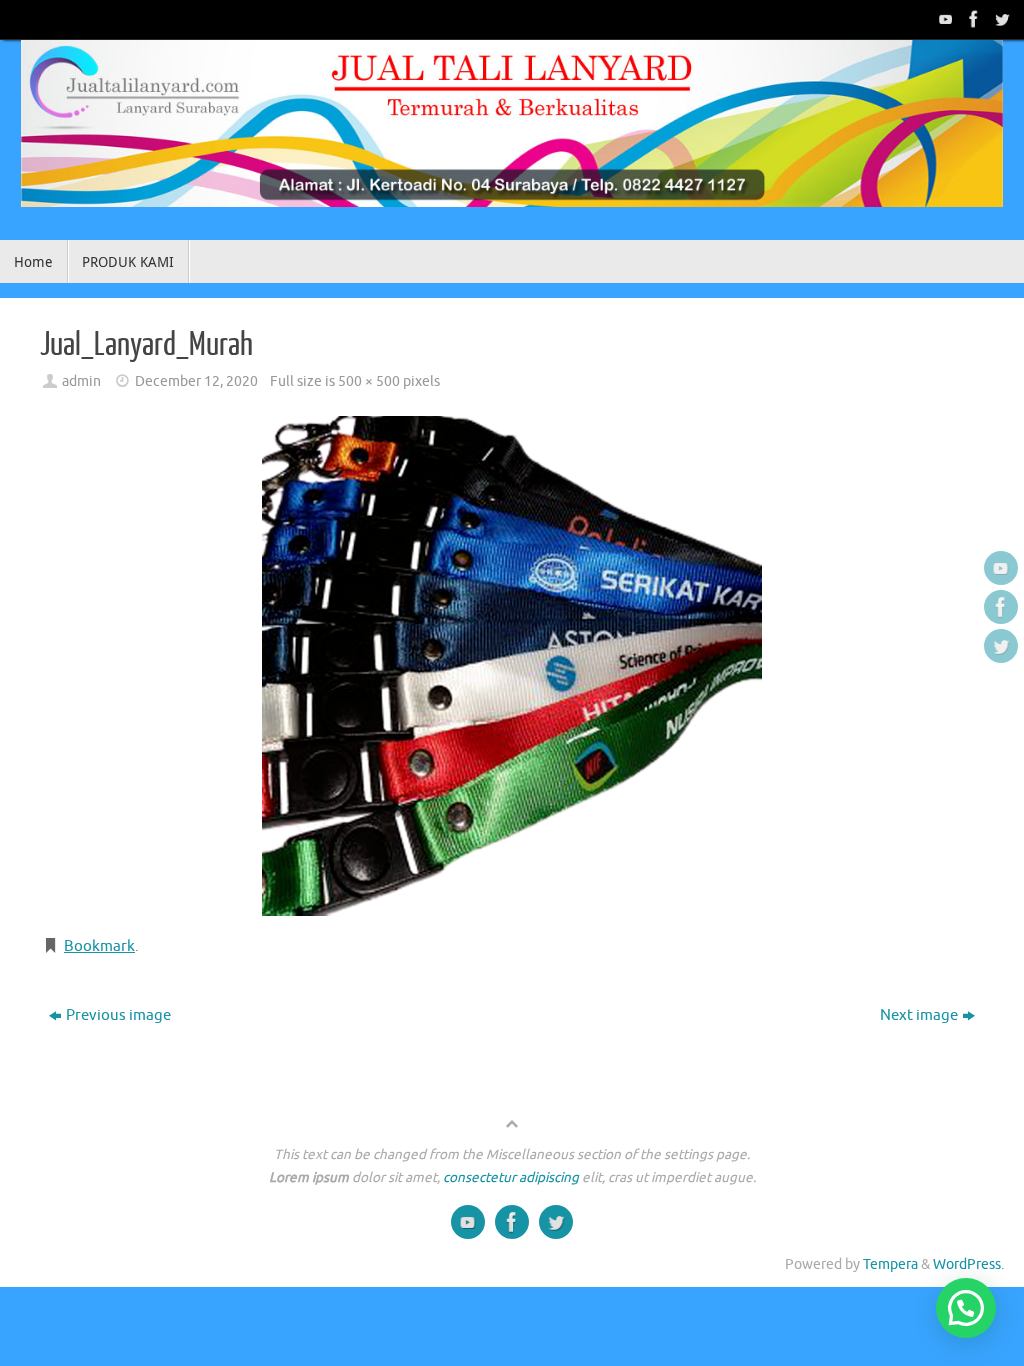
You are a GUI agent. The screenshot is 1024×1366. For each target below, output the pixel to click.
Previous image (118, 1015)
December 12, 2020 (196, 381)
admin (81, 381)
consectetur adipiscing (511, 1177)
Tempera (890, 1264)
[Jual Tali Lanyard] (944, 19)
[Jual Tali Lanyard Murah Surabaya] (972, 19)
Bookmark (99, 946)
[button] (966, 1308)
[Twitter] (1000, 19)
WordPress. (968, 1264)
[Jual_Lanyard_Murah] (512, 666)
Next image (919, 1015)
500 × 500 (369, 381)
